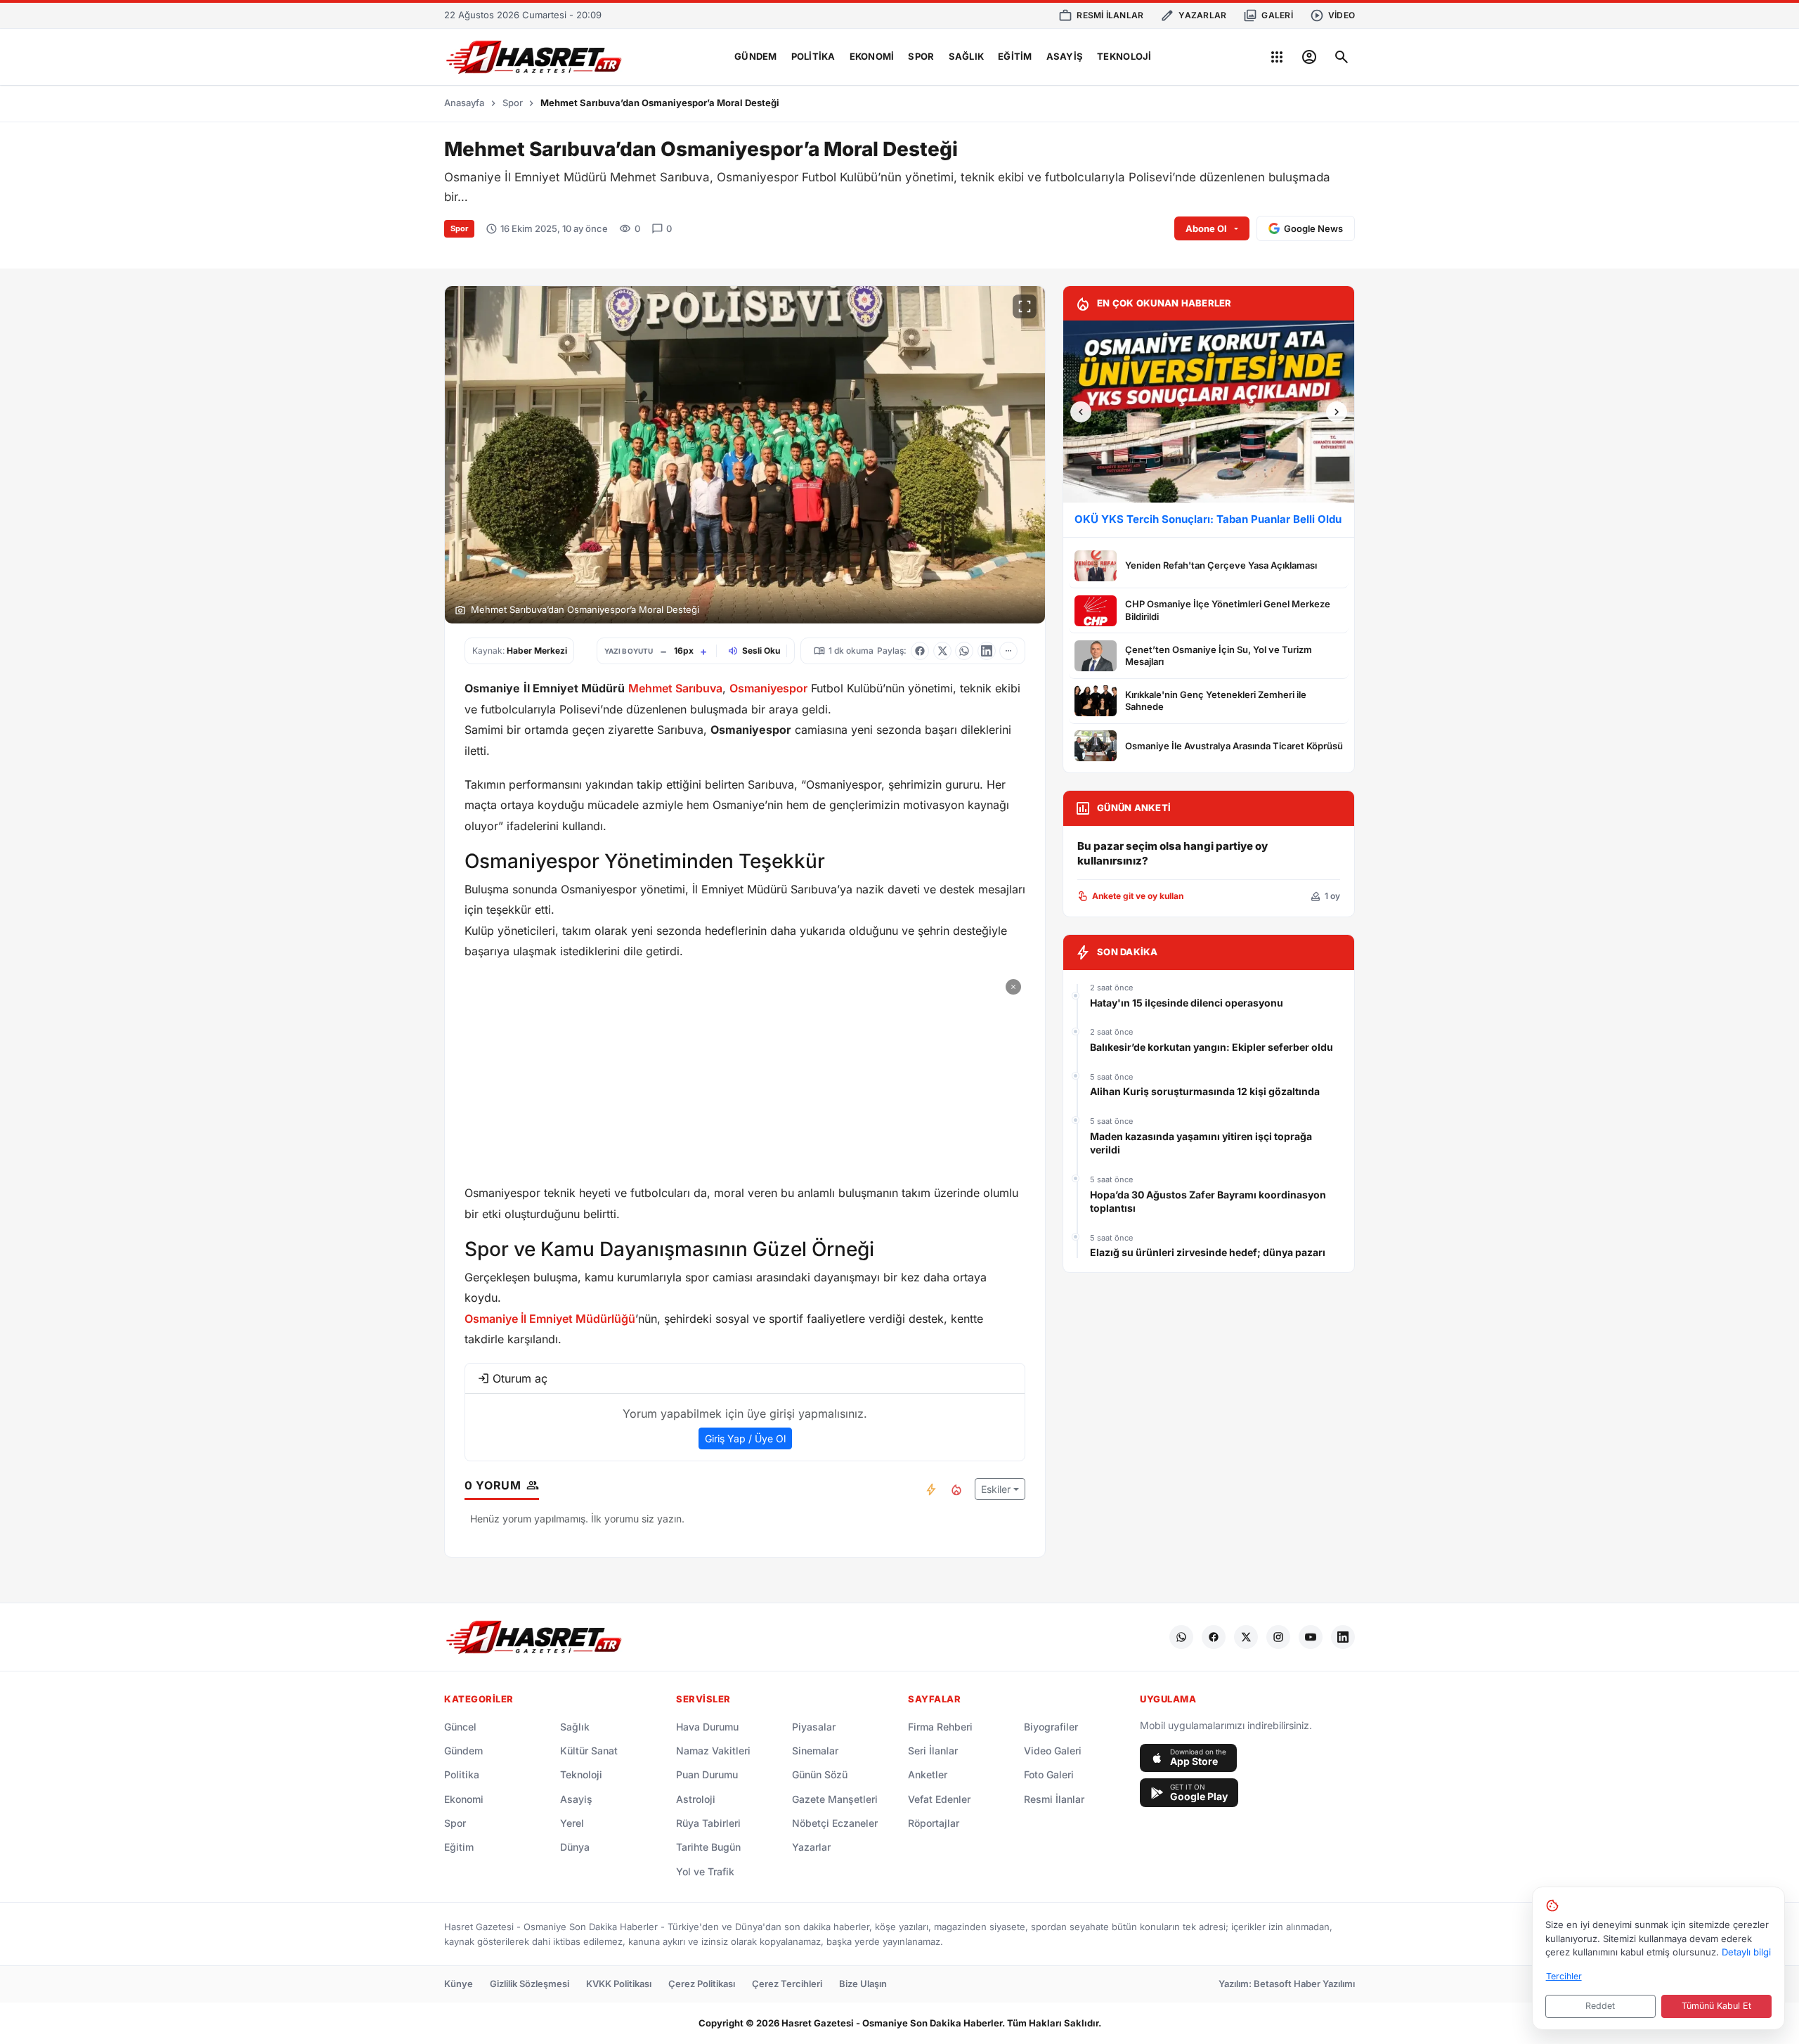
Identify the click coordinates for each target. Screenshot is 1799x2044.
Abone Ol (1206, 228)
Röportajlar (934, 1823)
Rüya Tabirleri (708, 1823)
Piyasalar (814, 1727)
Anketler (928, 1774)
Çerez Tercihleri (787, 1984)
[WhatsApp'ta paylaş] (964, 651)
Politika (813, 56)
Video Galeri (1053, 1751)
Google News (1313, 228)
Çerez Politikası (702, 1984)
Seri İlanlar (933, 1751)
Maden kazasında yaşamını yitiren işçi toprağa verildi (1201, 1143)
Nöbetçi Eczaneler (835, 1823)
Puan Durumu (707, 1774)
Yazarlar (811, 1847)
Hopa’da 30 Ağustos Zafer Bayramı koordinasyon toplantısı (1208, 1202)
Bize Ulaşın (863, 1984)
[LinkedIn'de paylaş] (987, 651)
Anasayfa (464, 103)
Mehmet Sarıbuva (675, 688)
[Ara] (1342, 57)
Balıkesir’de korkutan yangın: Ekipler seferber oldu (1212, 1047)
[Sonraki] (1337, 412)
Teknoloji (1124, 56)
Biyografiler (1051, 1727)
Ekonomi (872, 56)
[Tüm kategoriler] (1277, 57)
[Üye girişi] (1309, 57)
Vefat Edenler (939, 1799)
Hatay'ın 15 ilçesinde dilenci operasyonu (1187, 1003)
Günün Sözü (820, 1774)
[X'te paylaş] (942, 651)
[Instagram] (1278, 1637)
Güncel (460, 1727)
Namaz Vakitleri (713, 1751)
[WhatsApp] (1181, 1637)
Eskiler (996, 1489)
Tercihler (1564, 1976)
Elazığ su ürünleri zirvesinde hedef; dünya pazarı (1208, 1252)
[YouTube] (1311, 1637)
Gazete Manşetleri (835, 1799)
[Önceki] (1081, 412)
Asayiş (1065, 56)
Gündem (756, 56)
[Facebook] (1214, 1637)
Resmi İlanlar (1054, 1799)
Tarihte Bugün (708, 1847)
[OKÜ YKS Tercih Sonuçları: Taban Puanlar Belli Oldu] (1209, 412)
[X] (1246, 1637)
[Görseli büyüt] (1025, 306)
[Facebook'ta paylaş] (920, 651)
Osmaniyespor (768, 688)
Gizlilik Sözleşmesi (530, 1984)
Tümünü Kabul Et (1716, 2006)
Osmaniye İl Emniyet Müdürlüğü (550, 1319)
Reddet (1600, 2006)
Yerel (572, 1823)
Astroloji (696, 1799)
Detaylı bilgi (1746, 1952)
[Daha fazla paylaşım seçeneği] (1008, 651)
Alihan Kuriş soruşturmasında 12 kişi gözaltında (1205, 1091)
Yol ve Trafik (705, 1871)
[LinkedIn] (1343, 1637)
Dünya (575, 1847)
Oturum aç (520, 1378)
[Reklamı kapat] (1013, 987)
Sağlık (967, 56)
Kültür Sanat (589, 1751)
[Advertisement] (745, 1073)
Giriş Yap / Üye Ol (745, 1438)
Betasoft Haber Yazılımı (1304, 1984)
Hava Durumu (707, 1727)
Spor (921, 56)
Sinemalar (815, 1751)
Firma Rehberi (940, 1727)
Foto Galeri (1049, 1774)
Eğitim (1015, 56)
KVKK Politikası (619, 1984)
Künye (459, 1984)
